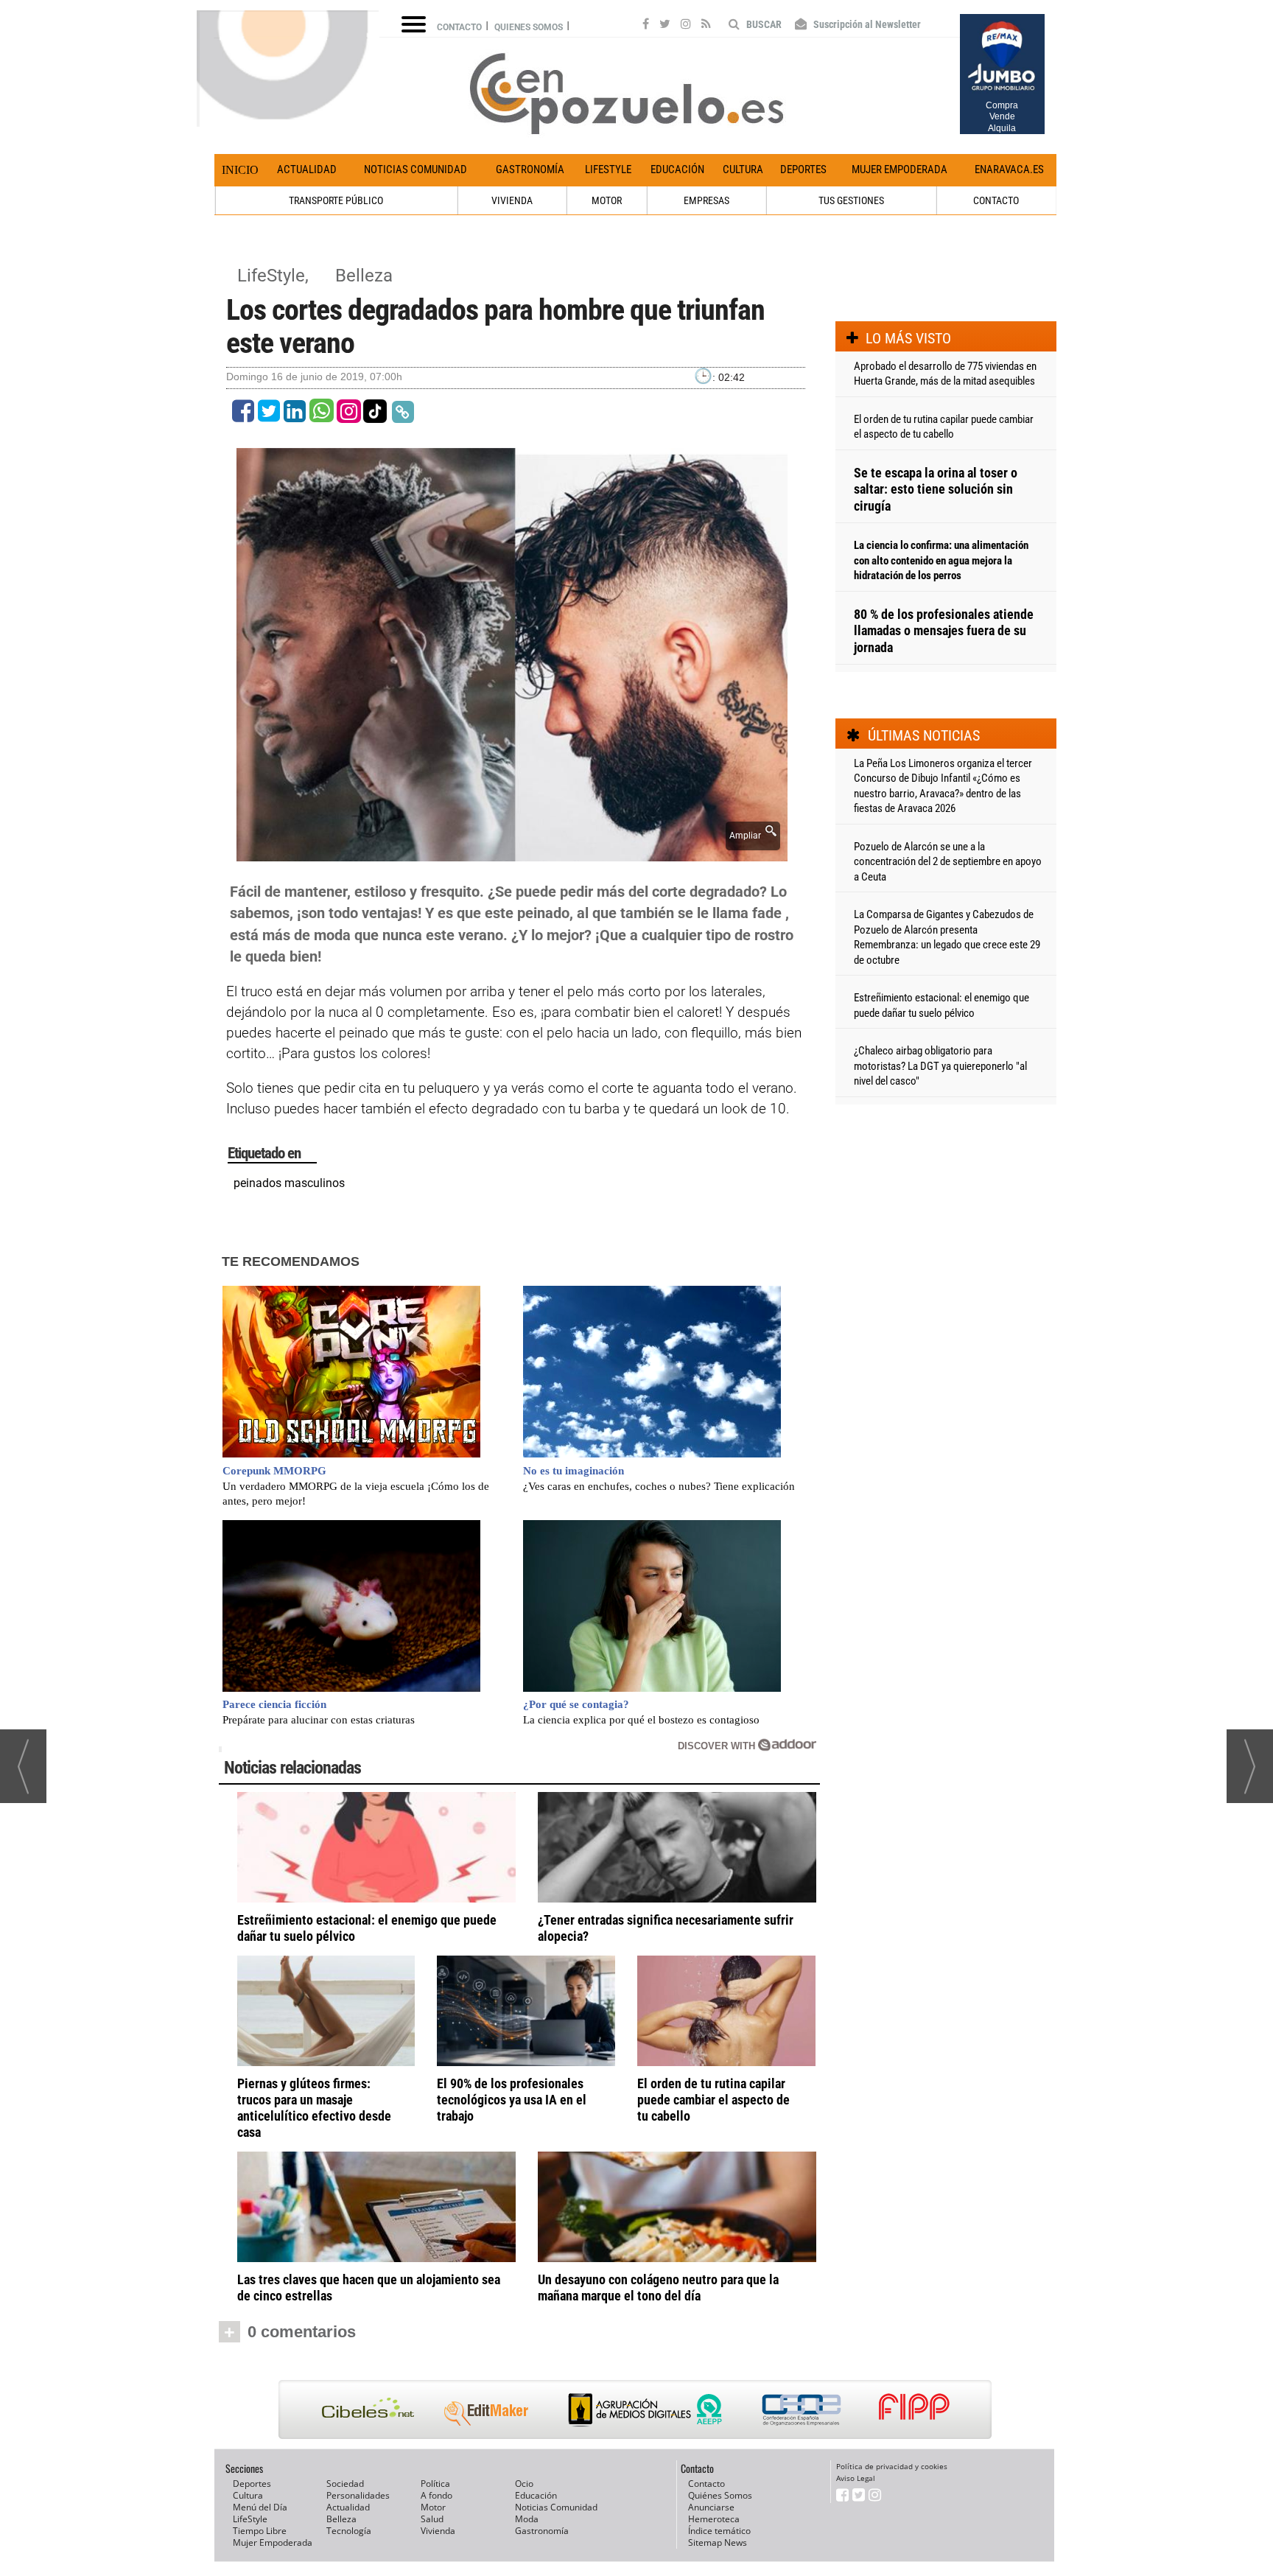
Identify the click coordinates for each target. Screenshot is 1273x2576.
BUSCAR (763, 24)
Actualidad (307, 169)
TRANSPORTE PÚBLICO (336, 200)
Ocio (524, 2484)
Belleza (364, 276)
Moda (527, 2519)
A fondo (436, 2495)
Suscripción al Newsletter (866, 24)
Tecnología (349, 2531)
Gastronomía (530, 169)
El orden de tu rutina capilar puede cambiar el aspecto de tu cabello (713, 2100)
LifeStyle (608, 169)
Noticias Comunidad (415, 169)
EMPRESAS (706, 200)
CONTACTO (996, 200)
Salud (432, 2519)
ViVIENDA (512, 200)
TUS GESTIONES (851, 200)
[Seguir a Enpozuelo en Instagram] (686, 26)
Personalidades (358, 2495)
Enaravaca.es (1009, 169)
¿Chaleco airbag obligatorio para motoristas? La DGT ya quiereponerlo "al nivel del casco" (940, 1066)
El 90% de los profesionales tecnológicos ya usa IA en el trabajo (512, 2100)
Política (435, 2484)
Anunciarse (711, 2507)
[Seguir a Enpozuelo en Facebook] (646, 26)
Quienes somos (529, 27)
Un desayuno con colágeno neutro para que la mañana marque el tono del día (658, 2288)
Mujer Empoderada (899, 169)
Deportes (803, 169)
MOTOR (607, 200)
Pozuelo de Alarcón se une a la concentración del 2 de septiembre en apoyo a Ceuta (948, 862)
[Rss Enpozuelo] (706, 26)
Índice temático (719, 2531)
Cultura (743, 169)
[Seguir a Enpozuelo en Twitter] (665, 26)
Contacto (459, 27)
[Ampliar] (512, 853)
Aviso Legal (856, 2478)
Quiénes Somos (720, 2495)
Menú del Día (260, 2507)
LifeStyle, (275, 276)
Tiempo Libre (260, 2531)
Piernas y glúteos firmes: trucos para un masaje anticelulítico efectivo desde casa (314, 2108)
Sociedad (345, 2484)
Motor (433, 2507)
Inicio (240, 170)
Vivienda (438, 2531)
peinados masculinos (289, 1183)
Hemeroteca (714, 2519)
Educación (677, 169)
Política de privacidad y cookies (892, 2466)
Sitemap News (718, 2542)
